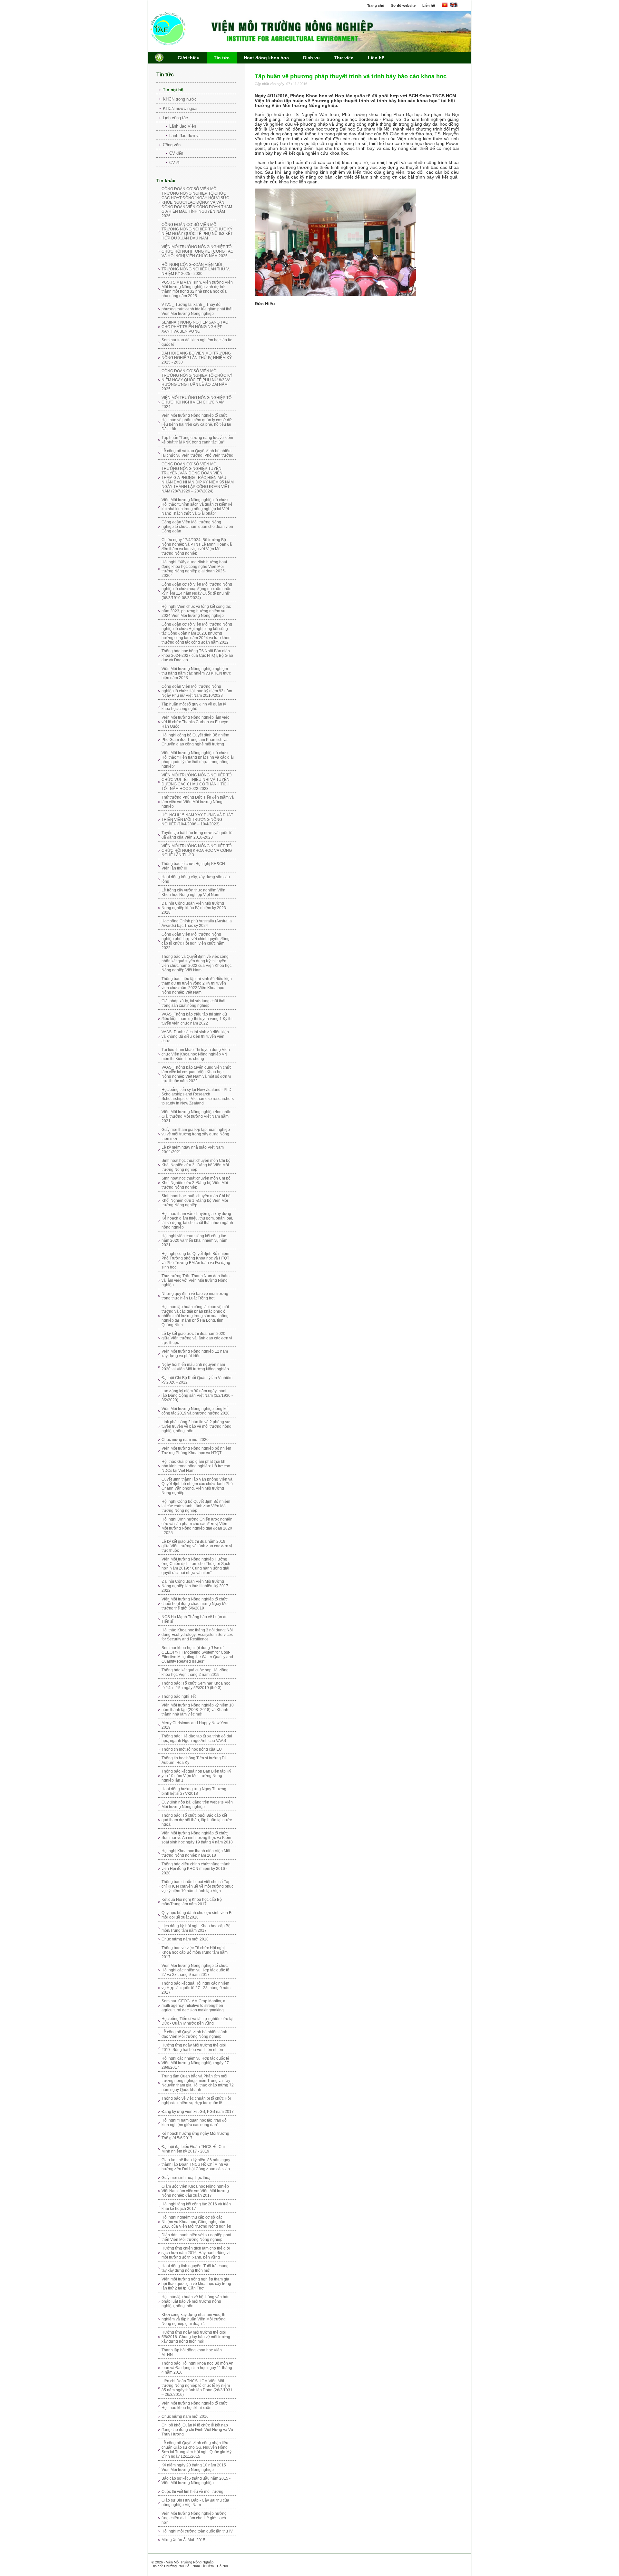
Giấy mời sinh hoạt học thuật (187, 2178)
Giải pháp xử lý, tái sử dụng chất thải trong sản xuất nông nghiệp (193, 1003)
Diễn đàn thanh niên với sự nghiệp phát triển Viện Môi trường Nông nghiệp (196, 2237)
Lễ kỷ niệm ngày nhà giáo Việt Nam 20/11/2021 (193, 1150)
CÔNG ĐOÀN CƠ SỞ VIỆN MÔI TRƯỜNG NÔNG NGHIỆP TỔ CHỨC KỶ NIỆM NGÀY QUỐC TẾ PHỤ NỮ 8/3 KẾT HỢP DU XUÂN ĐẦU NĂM (197, 231)
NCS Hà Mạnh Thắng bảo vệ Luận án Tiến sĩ (195, 1619)
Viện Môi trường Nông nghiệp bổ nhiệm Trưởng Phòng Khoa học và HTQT (196, 1451)
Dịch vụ (311, 58)
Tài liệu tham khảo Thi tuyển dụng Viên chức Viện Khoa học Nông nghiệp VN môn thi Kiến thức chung (196, 1054)
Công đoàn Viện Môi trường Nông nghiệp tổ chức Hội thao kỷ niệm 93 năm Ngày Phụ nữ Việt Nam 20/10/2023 (197, 691)
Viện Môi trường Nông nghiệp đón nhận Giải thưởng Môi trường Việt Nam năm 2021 (197, 1116)
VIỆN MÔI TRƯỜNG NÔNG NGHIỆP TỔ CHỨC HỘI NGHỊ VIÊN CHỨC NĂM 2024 (197, 402)
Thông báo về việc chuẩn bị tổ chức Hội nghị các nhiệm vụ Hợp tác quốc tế (196, 2101)
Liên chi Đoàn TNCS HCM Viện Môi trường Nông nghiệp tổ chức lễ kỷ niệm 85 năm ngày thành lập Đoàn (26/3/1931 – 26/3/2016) (197, 2388)
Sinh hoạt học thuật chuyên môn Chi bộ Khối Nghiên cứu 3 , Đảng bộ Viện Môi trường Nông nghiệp (196, 1165)
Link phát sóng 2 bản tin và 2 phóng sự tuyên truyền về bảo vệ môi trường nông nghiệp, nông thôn (197, 1426)
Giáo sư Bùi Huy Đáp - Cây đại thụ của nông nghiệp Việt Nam (195, 2503)
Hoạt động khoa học (266, 58)
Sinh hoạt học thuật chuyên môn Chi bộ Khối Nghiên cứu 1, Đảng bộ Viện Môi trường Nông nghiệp (196, 1201)
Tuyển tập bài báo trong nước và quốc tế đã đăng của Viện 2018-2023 (197, 835)
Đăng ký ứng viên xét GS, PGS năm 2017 (198, 2112)
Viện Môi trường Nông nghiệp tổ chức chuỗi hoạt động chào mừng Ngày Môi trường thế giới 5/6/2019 (195, 1604)
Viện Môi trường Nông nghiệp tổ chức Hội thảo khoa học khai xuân (195, 2406)
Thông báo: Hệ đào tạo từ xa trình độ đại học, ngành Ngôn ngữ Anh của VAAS (197, 1738)
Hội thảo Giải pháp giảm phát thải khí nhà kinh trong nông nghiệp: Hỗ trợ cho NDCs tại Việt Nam (196, 1466)
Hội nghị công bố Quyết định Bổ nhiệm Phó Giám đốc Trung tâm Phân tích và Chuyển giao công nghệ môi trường (195, 740)
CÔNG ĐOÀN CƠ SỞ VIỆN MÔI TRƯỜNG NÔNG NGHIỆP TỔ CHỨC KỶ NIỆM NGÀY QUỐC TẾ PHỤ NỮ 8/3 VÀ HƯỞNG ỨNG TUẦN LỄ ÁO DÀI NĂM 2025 (197, 380)
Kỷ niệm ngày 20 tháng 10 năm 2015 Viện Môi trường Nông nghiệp (194, 2467)
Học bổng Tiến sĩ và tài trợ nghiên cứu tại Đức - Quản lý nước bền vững (197, 2021)
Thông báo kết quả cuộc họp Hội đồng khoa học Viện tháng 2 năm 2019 (195, 1672)
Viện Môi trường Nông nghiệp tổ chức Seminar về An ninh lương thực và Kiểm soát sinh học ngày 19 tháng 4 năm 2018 (197, 1838)
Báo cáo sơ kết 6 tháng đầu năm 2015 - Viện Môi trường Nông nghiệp (196, 2481)
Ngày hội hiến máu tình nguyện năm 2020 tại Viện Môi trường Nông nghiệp (195, 1367)
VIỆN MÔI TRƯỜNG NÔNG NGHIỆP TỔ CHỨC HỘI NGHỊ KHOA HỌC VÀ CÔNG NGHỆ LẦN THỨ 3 (197, 851)
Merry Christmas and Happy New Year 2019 (195, 1725)
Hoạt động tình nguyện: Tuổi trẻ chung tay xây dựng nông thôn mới (195, 2268)
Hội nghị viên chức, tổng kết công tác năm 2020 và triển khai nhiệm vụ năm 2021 (194, 1240)
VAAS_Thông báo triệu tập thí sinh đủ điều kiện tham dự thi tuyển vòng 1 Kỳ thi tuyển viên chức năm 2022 (197, 1019)
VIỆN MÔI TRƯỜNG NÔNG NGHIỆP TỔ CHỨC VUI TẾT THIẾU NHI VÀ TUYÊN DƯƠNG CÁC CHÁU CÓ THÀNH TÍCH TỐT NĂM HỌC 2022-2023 (197, 782)
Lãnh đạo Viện (183, 126)
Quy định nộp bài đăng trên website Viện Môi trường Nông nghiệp (197, 1804)
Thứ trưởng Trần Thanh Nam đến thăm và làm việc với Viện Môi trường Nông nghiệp (196, 1280)
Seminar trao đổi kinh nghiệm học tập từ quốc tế (197, 342)
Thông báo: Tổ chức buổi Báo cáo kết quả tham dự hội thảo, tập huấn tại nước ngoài (197, 1820)
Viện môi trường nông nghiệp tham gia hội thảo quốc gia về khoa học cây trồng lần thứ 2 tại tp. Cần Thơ (196, 2284)
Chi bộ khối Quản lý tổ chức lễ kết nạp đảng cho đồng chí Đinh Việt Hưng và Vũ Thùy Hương (197, 2430)
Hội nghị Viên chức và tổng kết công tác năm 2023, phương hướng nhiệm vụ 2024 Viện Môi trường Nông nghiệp (196, 611)
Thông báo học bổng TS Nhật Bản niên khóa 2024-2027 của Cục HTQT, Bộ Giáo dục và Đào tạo (197, 656)
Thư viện (344, 58)
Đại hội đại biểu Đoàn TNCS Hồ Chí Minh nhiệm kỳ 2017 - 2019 (193, 2149)
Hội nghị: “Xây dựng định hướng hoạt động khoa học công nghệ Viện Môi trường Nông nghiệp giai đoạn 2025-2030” (194, 569)
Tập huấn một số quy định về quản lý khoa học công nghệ (194, 706)
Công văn (172, 145)
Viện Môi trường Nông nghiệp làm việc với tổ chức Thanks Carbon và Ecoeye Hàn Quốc (195, 722)
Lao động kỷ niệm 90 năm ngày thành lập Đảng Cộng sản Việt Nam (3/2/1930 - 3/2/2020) (197, 1395)
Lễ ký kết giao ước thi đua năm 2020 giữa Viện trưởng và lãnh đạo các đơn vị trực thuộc (197, 1338)
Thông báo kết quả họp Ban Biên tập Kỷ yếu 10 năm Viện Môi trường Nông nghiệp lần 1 (196, 1776)
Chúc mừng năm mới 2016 (185, 2416)
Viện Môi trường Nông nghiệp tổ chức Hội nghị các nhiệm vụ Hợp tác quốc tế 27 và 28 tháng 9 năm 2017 (195, 1970)
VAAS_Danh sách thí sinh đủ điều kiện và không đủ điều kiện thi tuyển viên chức (195, 1036)
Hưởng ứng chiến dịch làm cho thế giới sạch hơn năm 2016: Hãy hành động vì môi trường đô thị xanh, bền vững (196, 2253)
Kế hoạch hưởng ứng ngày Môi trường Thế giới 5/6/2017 (195, 2136)
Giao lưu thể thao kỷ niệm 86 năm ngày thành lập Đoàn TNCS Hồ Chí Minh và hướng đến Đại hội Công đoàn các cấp (196, 2164)
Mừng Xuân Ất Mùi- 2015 (183, 2540)
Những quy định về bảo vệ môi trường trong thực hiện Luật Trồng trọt (195, 1296)
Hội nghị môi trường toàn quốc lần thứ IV (197, 2531)
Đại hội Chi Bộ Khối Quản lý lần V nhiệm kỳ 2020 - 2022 (197, 1380)
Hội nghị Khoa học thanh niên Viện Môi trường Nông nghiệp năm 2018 (196, 1853)
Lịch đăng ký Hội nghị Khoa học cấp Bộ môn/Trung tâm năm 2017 (196, 1928)
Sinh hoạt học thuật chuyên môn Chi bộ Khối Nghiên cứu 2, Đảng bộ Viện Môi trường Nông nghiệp (196, 1183)
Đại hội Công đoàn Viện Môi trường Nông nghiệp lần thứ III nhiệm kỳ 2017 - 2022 (196, 1586)
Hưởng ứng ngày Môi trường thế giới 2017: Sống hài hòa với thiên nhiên (194, 2047)
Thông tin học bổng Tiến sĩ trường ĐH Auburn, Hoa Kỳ (195, 1760)
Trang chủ (376, 5)
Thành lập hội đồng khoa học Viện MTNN (192, 2352)
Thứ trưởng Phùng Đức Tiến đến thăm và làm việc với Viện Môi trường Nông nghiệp (198, 802)
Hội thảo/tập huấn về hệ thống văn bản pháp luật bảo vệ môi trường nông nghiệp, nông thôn (196, 2301)
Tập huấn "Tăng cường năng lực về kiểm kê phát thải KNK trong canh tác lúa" (197, 440)
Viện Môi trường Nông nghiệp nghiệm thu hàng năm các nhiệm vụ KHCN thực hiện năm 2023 (196, 673)
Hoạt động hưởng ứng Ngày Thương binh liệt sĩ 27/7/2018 (194, 1791)
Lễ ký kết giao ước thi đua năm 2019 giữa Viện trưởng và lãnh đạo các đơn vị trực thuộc (197, 1546)
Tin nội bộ (173, 90)
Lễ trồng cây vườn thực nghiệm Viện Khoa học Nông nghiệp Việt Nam (193, 892)
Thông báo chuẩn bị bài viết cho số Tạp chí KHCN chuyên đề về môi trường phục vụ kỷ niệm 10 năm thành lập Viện (197, 1886)
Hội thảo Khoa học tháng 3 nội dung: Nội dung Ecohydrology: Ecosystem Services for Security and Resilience (197, 1635)
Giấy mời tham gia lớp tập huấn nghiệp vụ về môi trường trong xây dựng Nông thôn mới (196, 1134)
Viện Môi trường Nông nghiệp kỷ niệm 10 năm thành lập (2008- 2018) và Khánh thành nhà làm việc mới (198, 1710)
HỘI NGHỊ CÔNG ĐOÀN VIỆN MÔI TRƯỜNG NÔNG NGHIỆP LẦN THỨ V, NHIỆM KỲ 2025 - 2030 (196, 269)
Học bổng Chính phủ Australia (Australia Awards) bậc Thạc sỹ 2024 (197, 923)
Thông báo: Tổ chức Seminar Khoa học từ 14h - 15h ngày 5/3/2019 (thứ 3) (196, 1686)
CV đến (176, 153)
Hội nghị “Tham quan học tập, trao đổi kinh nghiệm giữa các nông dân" (195, 2123)
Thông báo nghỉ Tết (179, 1696)
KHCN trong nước (180, 99)
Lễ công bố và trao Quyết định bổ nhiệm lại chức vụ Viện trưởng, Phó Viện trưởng (197, 453)
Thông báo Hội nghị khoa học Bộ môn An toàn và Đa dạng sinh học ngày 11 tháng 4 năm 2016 (197, 2368)
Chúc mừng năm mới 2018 (185, 1939)
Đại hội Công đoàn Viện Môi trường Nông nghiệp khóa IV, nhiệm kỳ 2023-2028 (194, 908)
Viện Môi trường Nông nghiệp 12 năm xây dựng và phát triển (195, 1354)
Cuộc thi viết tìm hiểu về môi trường (192, 2492)
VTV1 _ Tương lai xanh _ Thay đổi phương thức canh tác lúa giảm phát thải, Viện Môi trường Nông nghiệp (197, 309)
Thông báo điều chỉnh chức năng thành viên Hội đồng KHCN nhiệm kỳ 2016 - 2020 (196, 1869)
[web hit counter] (249, 2559)
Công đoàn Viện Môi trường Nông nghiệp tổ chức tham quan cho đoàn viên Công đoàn (197, 527)
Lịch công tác (175, 118)
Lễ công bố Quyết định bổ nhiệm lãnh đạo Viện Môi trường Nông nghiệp (194, 2034)
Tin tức (222, 58)
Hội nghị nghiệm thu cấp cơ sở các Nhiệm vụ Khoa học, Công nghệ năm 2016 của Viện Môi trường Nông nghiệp (196, 2222)
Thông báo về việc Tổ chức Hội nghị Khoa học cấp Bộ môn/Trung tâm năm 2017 (195, 1952)
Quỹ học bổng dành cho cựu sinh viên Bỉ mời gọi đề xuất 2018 (197, 1915)
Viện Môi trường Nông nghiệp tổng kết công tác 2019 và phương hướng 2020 (196, 1411)
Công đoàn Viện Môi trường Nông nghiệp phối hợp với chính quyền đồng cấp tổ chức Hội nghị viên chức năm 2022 (196, 941)
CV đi (174, 163)
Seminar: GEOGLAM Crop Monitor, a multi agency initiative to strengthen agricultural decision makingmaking (193, 2006)
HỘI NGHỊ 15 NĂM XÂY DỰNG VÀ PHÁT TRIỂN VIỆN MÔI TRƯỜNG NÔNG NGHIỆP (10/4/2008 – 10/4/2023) (197, 820)
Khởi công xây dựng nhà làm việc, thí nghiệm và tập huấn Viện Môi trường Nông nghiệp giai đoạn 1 (194, 2319)
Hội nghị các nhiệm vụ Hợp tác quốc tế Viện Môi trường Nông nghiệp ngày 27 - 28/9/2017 (196, 2063)
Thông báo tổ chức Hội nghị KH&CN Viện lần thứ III (193, 866)
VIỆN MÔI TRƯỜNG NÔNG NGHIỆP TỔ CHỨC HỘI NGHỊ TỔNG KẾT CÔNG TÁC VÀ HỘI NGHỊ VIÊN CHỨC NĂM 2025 (197, 251)
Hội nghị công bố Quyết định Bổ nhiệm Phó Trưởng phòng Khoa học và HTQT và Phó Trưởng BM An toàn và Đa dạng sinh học (196, 1260)
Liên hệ (429, 5)
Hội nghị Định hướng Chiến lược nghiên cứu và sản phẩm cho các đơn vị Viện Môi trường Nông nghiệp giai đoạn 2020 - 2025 (197, 1526)
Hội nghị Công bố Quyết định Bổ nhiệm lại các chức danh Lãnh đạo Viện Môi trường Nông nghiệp (196, 1506)
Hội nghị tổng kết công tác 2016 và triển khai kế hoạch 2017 (196, 2206)
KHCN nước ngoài (180, 108)
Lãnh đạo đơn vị (184, 136)
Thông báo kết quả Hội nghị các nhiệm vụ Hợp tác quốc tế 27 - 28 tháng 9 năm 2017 (196, 1988)
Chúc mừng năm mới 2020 (185, 1440)
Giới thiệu (189, 58)
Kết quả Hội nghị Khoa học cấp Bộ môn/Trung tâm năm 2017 (192, 1902)
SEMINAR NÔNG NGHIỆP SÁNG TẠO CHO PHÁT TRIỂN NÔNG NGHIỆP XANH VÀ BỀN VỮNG (195, 327)
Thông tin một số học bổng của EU (192, 1749)
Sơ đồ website (403, 5)
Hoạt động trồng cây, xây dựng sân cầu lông (196, 879)
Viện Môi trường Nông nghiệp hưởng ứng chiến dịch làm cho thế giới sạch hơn (194, 2518)
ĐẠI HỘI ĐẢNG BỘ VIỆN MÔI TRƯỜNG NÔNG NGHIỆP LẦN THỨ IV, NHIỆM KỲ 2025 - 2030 (197, 358)
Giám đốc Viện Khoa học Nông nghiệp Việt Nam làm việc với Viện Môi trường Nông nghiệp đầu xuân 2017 (195, 2191)
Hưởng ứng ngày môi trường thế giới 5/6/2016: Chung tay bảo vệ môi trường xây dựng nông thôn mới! (196, 2337)
